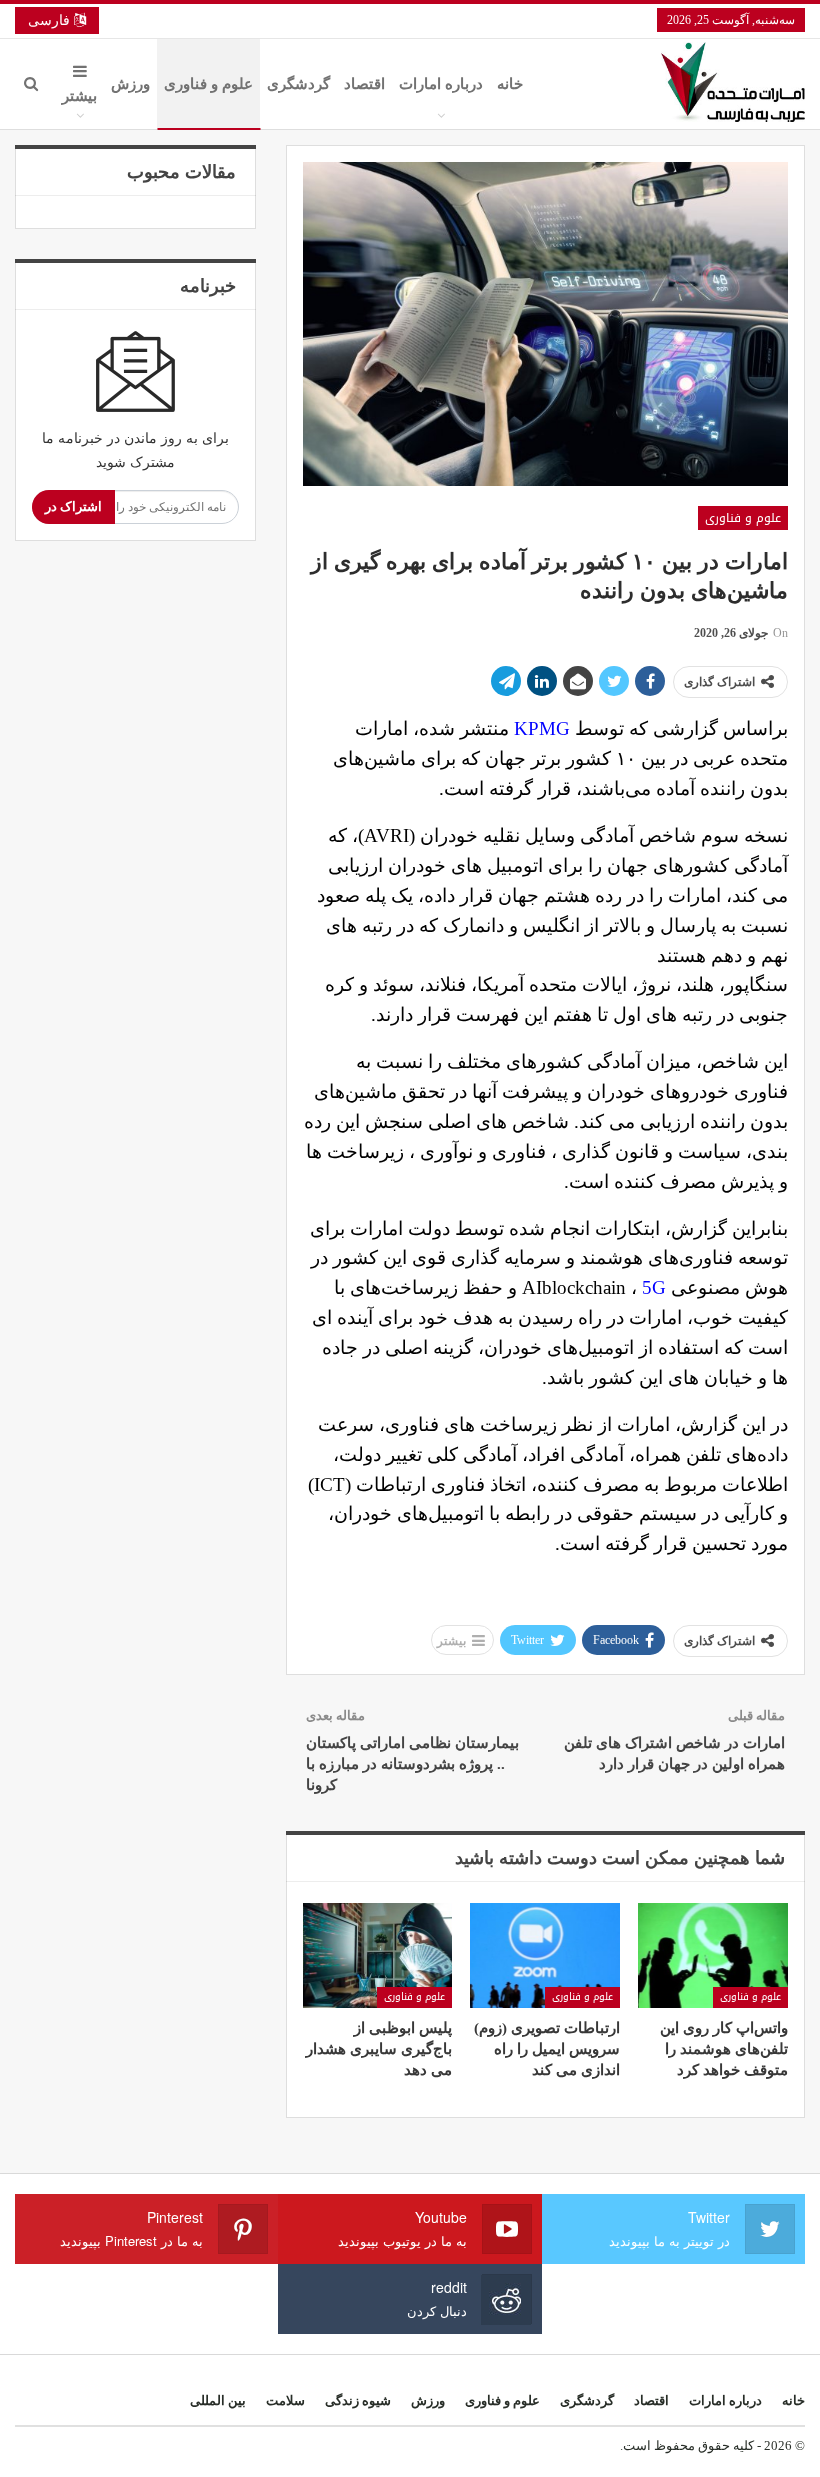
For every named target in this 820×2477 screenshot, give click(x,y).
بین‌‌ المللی (218, 2400)
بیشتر (79, 96)
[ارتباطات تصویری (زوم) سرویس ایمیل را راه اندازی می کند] (545, 1955)
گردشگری (298, 84)
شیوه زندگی (358, 2400)
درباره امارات (441, 84)
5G (654, 1287)
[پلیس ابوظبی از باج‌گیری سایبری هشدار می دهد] (378, 1955)
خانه (510, 84)
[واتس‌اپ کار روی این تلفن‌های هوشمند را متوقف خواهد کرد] (713, 1955)
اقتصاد (364, 84)
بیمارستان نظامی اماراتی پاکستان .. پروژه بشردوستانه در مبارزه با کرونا (412, 1764)
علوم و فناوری (208, 84)
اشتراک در (73, 506)
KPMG (542, 728)
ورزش (130, 84)
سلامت (285, 2400)
